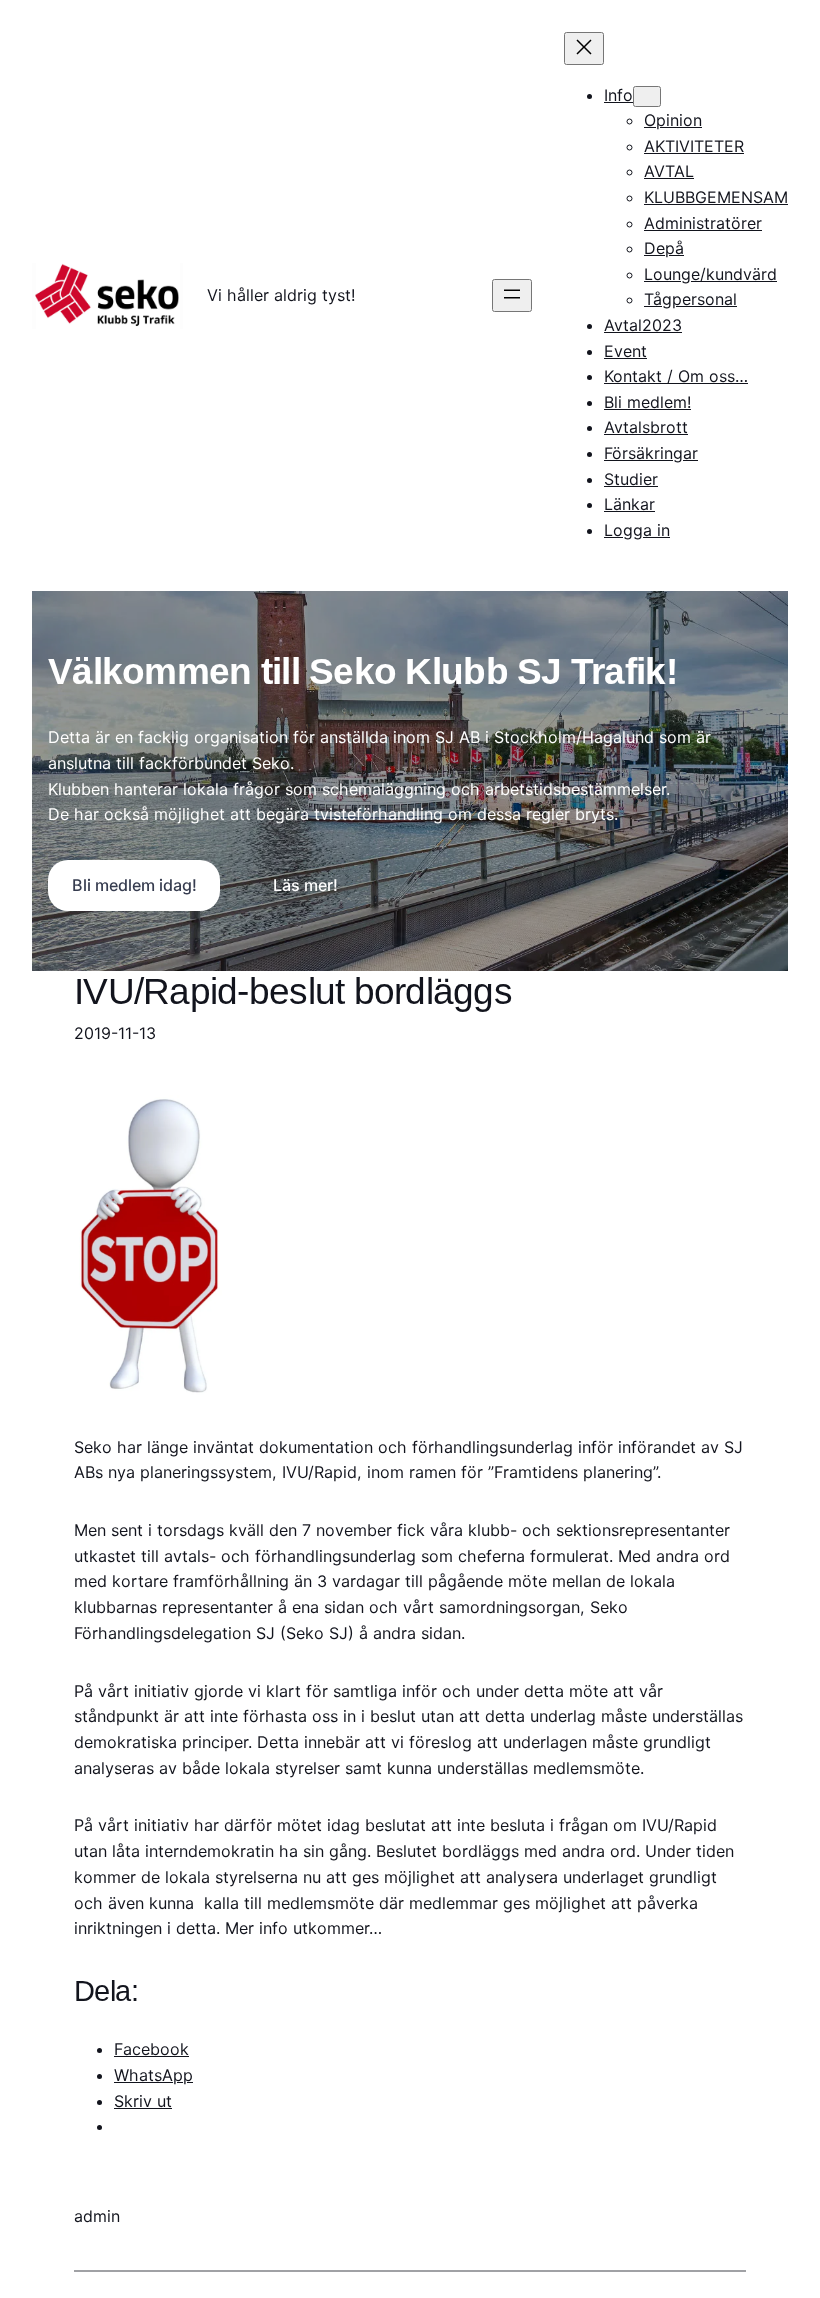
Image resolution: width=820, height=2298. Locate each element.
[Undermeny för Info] (647, 96)
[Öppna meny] (512, 295)
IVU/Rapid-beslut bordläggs (293, 991)
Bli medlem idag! (134, 885)
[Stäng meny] (584, 48)
